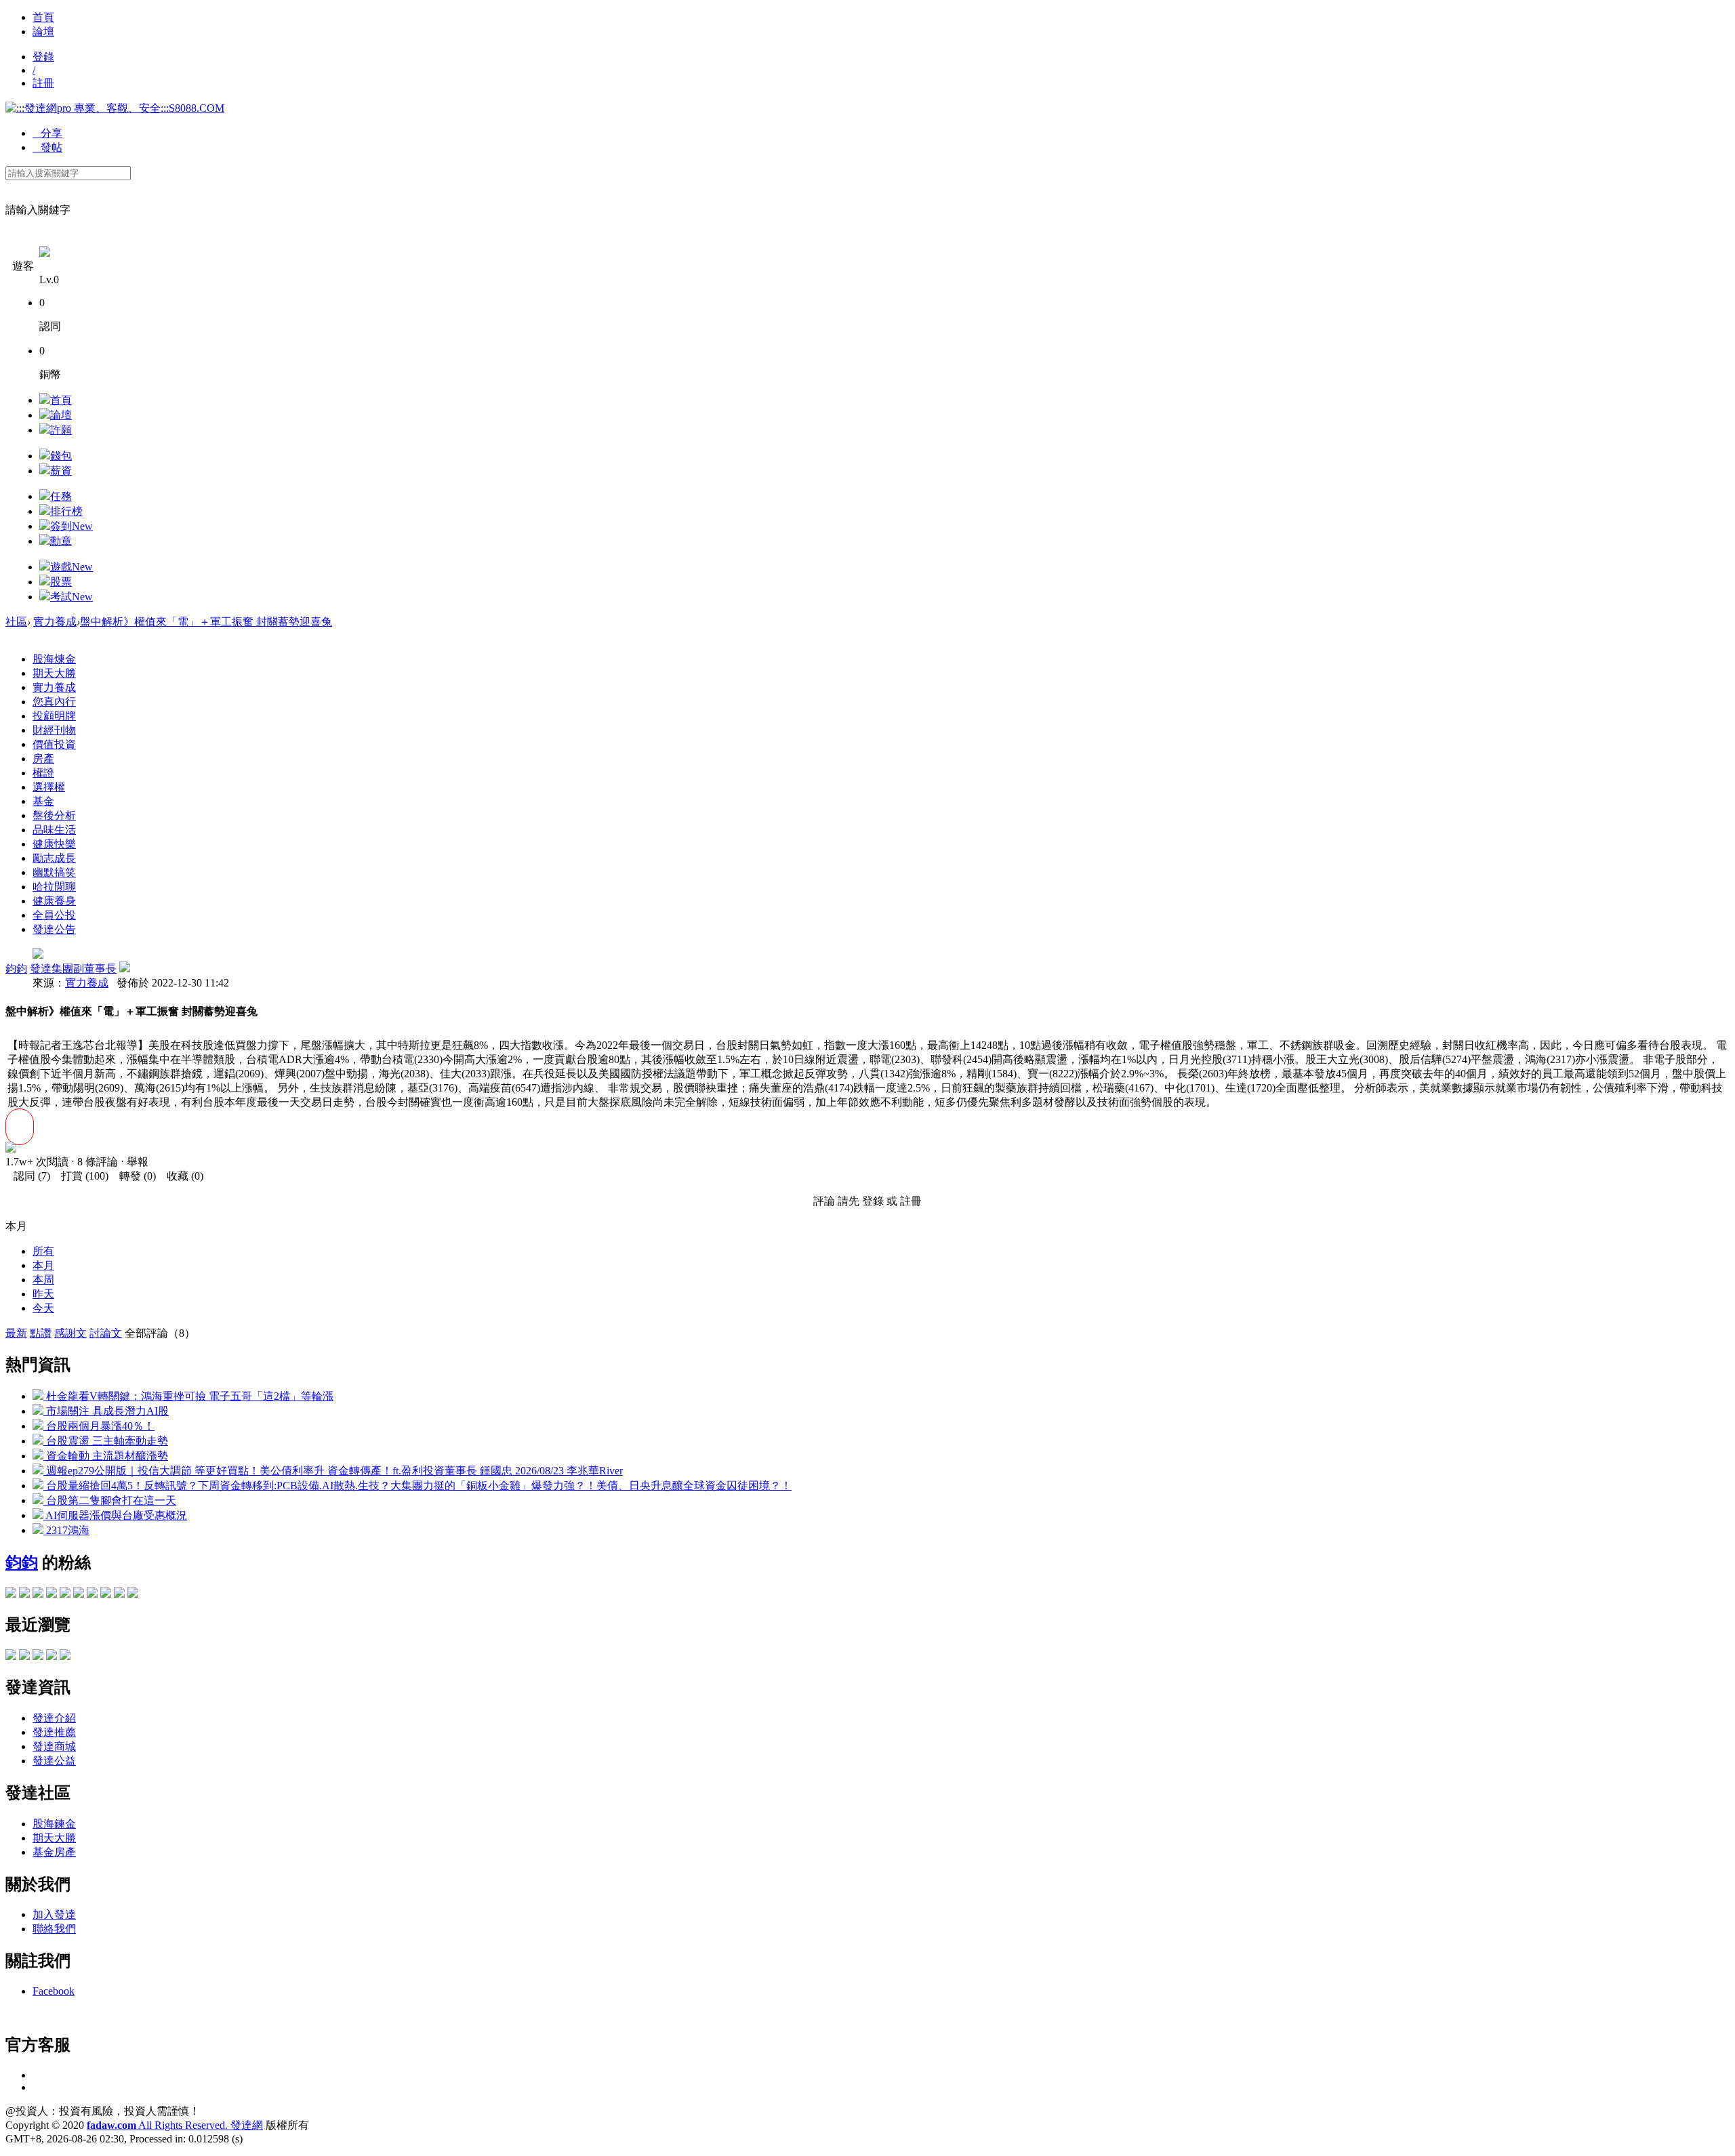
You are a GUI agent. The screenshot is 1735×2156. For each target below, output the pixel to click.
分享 (47, 133)
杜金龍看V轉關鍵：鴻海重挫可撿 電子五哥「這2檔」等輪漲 (188, 1396)
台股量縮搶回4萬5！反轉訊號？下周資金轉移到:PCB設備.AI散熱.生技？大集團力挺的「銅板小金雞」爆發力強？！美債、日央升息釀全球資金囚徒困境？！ (417, 1486)
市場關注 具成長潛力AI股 (106, 1411)
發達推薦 (54, 1732)
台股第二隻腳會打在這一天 (110, 1500)
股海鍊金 (54, 1824)
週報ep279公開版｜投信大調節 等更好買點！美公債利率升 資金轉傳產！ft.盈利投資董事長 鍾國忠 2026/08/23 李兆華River (333, 1471)
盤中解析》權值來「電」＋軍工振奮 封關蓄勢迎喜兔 (206, 622)
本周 (43, 1280)
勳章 (61, 541)
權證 (43, 773)
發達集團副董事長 (73, 969)
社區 (16, 622)
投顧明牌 (54, 716)
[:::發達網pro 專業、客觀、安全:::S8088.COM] (115, 108)
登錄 (43, 57)
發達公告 (54, 929)
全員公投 (54, 915)
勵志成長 (54, 858)
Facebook (54, 1991)
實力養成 (55, 622)
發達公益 (54, 1761)
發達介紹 (54, 1718)
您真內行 (54, 702)
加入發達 (54, 1914)
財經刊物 (54, 730)
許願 (61, 430)
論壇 (43, 32)
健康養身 (54, 901)
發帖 (47, 147)
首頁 (43, 17)
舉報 (138, 1162)
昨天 (43, 1294)
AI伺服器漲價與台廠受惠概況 (115, 1515)
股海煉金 (54, 659)
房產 (43, 759)
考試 (72, 597)
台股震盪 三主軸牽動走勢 (106, 1441)
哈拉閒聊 (54, 887)
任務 (61, 496)
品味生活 (54, 830)
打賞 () (81, 1176)
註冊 (43, 83)
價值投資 (54, 744)
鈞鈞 (16, 969)
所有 (43, 1251)
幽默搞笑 (54, 872)
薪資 (61, 471)
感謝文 (70, 1333)
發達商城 (54, 1746)
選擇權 (49, 787)
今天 (43, 1308)
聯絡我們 (54, 1929)
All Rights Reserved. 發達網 (175, 2125)
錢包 (61, 456)
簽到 (72, 526)
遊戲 (72, 567)
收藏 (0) (181, 1176)
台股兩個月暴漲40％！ (99, 1426)
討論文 (106, 1333)
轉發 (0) (134, 1176)
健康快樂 (54, 844)
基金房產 (54, 1852)
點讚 (41, 1333)
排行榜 (66, 511)
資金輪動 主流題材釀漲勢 (106, 1456)
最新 (16, 1333)
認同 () (28, 1176)
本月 (43, 1265)
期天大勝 (54, 673)
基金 (43, 801)
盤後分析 (54, 815)
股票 (61, 582)
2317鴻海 (66, 1530)
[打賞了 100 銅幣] (11, 1149)
